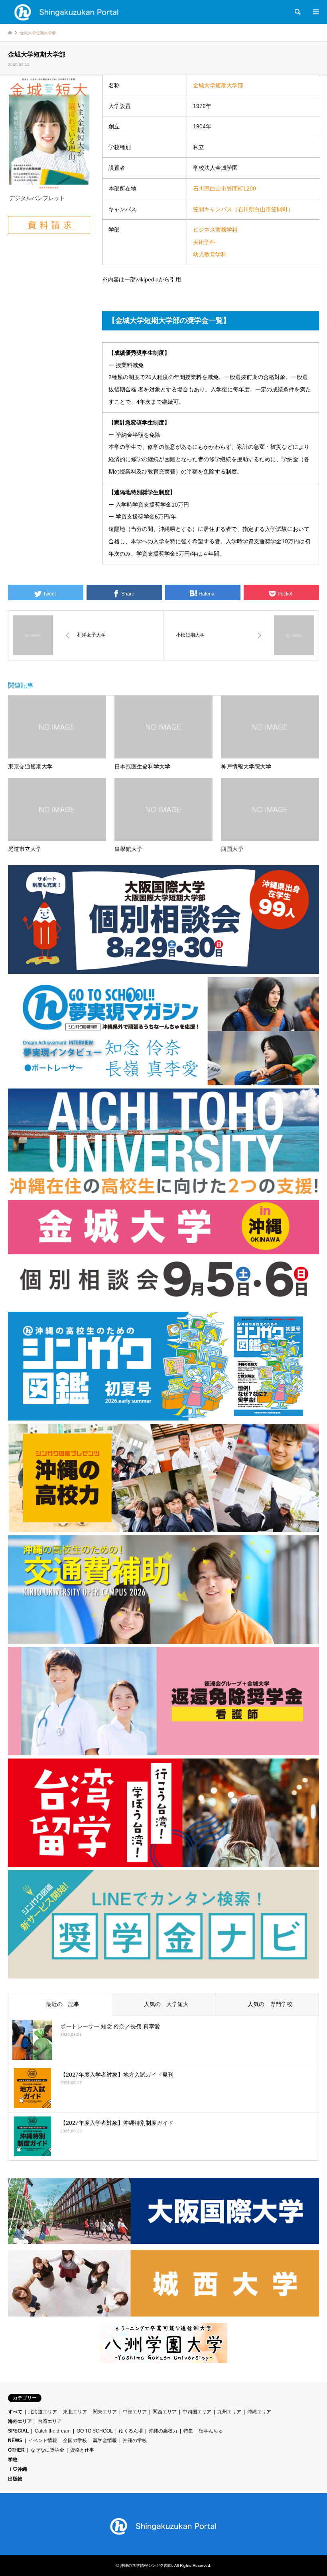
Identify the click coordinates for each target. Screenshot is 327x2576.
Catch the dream (53, 2431)
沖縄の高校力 (163, 2431)
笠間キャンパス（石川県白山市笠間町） (243, 209)
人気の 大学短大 (163, 2004)
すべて (15, 2412)
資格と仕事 (82, 2450)
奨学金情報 (105, 2440)
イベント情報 (43, 2440)
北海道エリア (43, 2412)
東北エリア (75, 2412)
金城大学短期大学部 (218, 85)
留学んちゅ (211, 2431)
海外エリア (20, 2421)
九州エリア (229, 2412)
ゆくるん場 (131, 2431)
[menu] (315, 12)
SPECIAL (18, 2431)
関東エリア (105, 2412)
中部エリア (135, 2412)
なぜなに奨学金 (47, 2450)
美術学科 (204, 242)
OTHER (16, 2450)
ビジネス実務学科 (215, 230)
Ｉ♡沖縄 (18, 2469)
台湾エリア (50, 2421)
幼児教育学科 (210, 254)
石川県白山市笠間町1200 (225, 189)
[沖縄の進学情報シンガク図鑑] (67, 12)
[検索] (297, 12)
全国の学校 (75, 2440)
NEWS (15, 2440)
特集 (188, 2431)
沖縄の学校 (135, 2440)
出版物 (15, 2479)
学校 (13, 2460)
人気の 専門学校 (267, 2004)
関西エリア (165, 2412)
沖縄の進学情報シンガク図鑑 (146, 2565)
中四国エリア (197, 2412)
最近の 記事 (60, 2004)
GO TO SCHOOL (95, 2431)
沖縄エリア (259, 2412)
